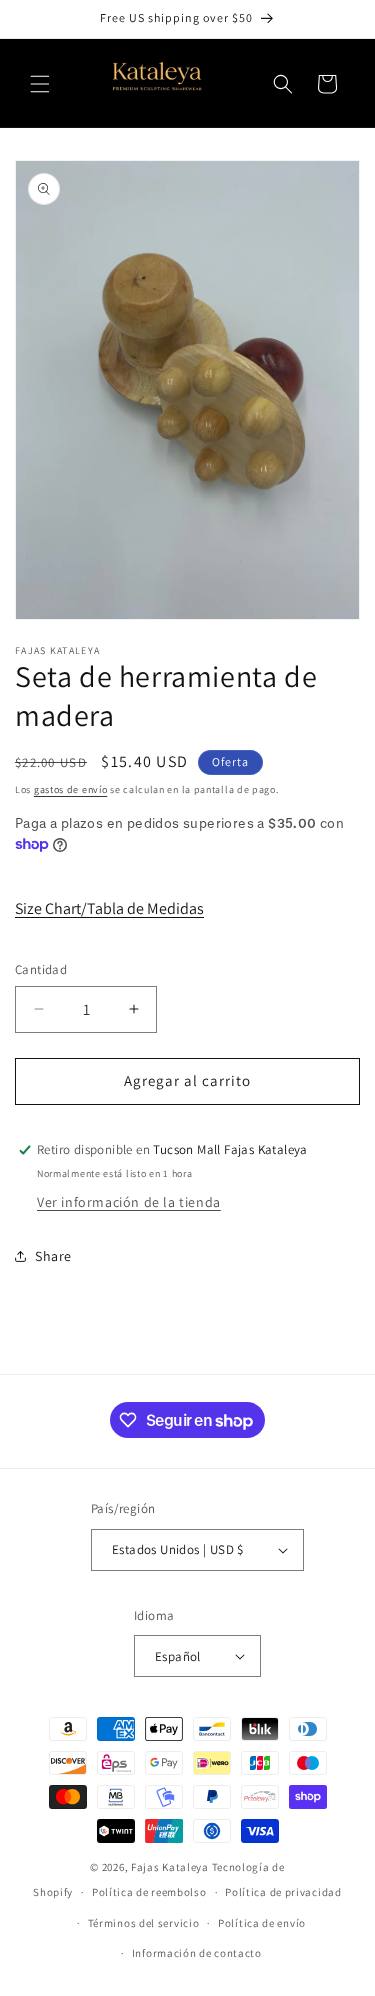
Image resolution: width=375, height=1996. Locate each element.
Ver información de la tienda (129, 1202)
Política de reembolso (149, 1892)
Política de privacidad (283, 1892)
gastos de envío (71, 789)
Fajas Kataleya (170, 1867)
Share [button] (53, 1256)
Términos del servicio (144, 1923)
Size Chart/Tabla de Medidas (109, 908)
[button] (40, 84)
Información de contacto (197, 1953)
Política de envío (262, 1923)
